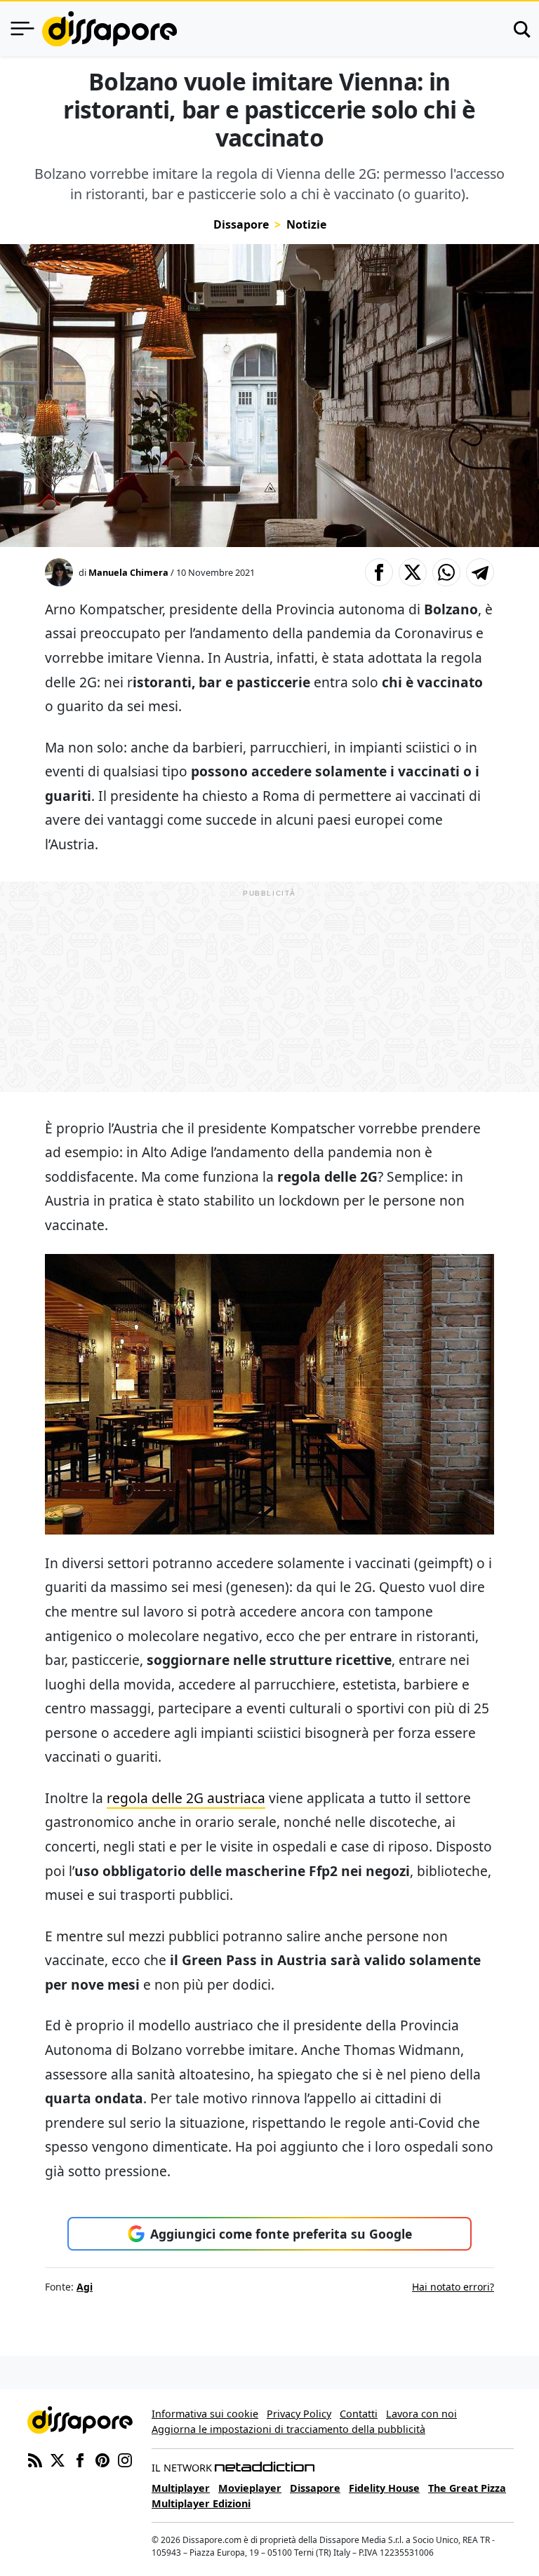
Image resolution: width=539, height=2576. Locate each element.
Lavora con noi (421, 2414)
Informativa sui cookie (205, 2414)
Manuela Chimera (128, 572)
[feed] (35, 2459)
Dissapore (241, 224)
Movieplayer (250, 2488)
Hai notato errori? (453, 2287)
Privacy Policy (299, 2414)
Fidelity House (384, 2488)
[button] (379, 572)
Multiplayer (181, 2488)
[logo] (109, 29)
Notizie (306, 224)
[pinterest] (102, 2459)
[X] (58, 2459)
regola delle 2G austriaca (186, 1798)
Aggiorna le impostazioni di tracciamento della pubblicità (288, 2429)
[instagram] (125, 2459)
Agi (85, 2287)
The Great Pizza (467, 2488)
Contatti (359, 2414)
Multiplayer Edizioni (201, 2503)
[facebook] (80, 2459)
